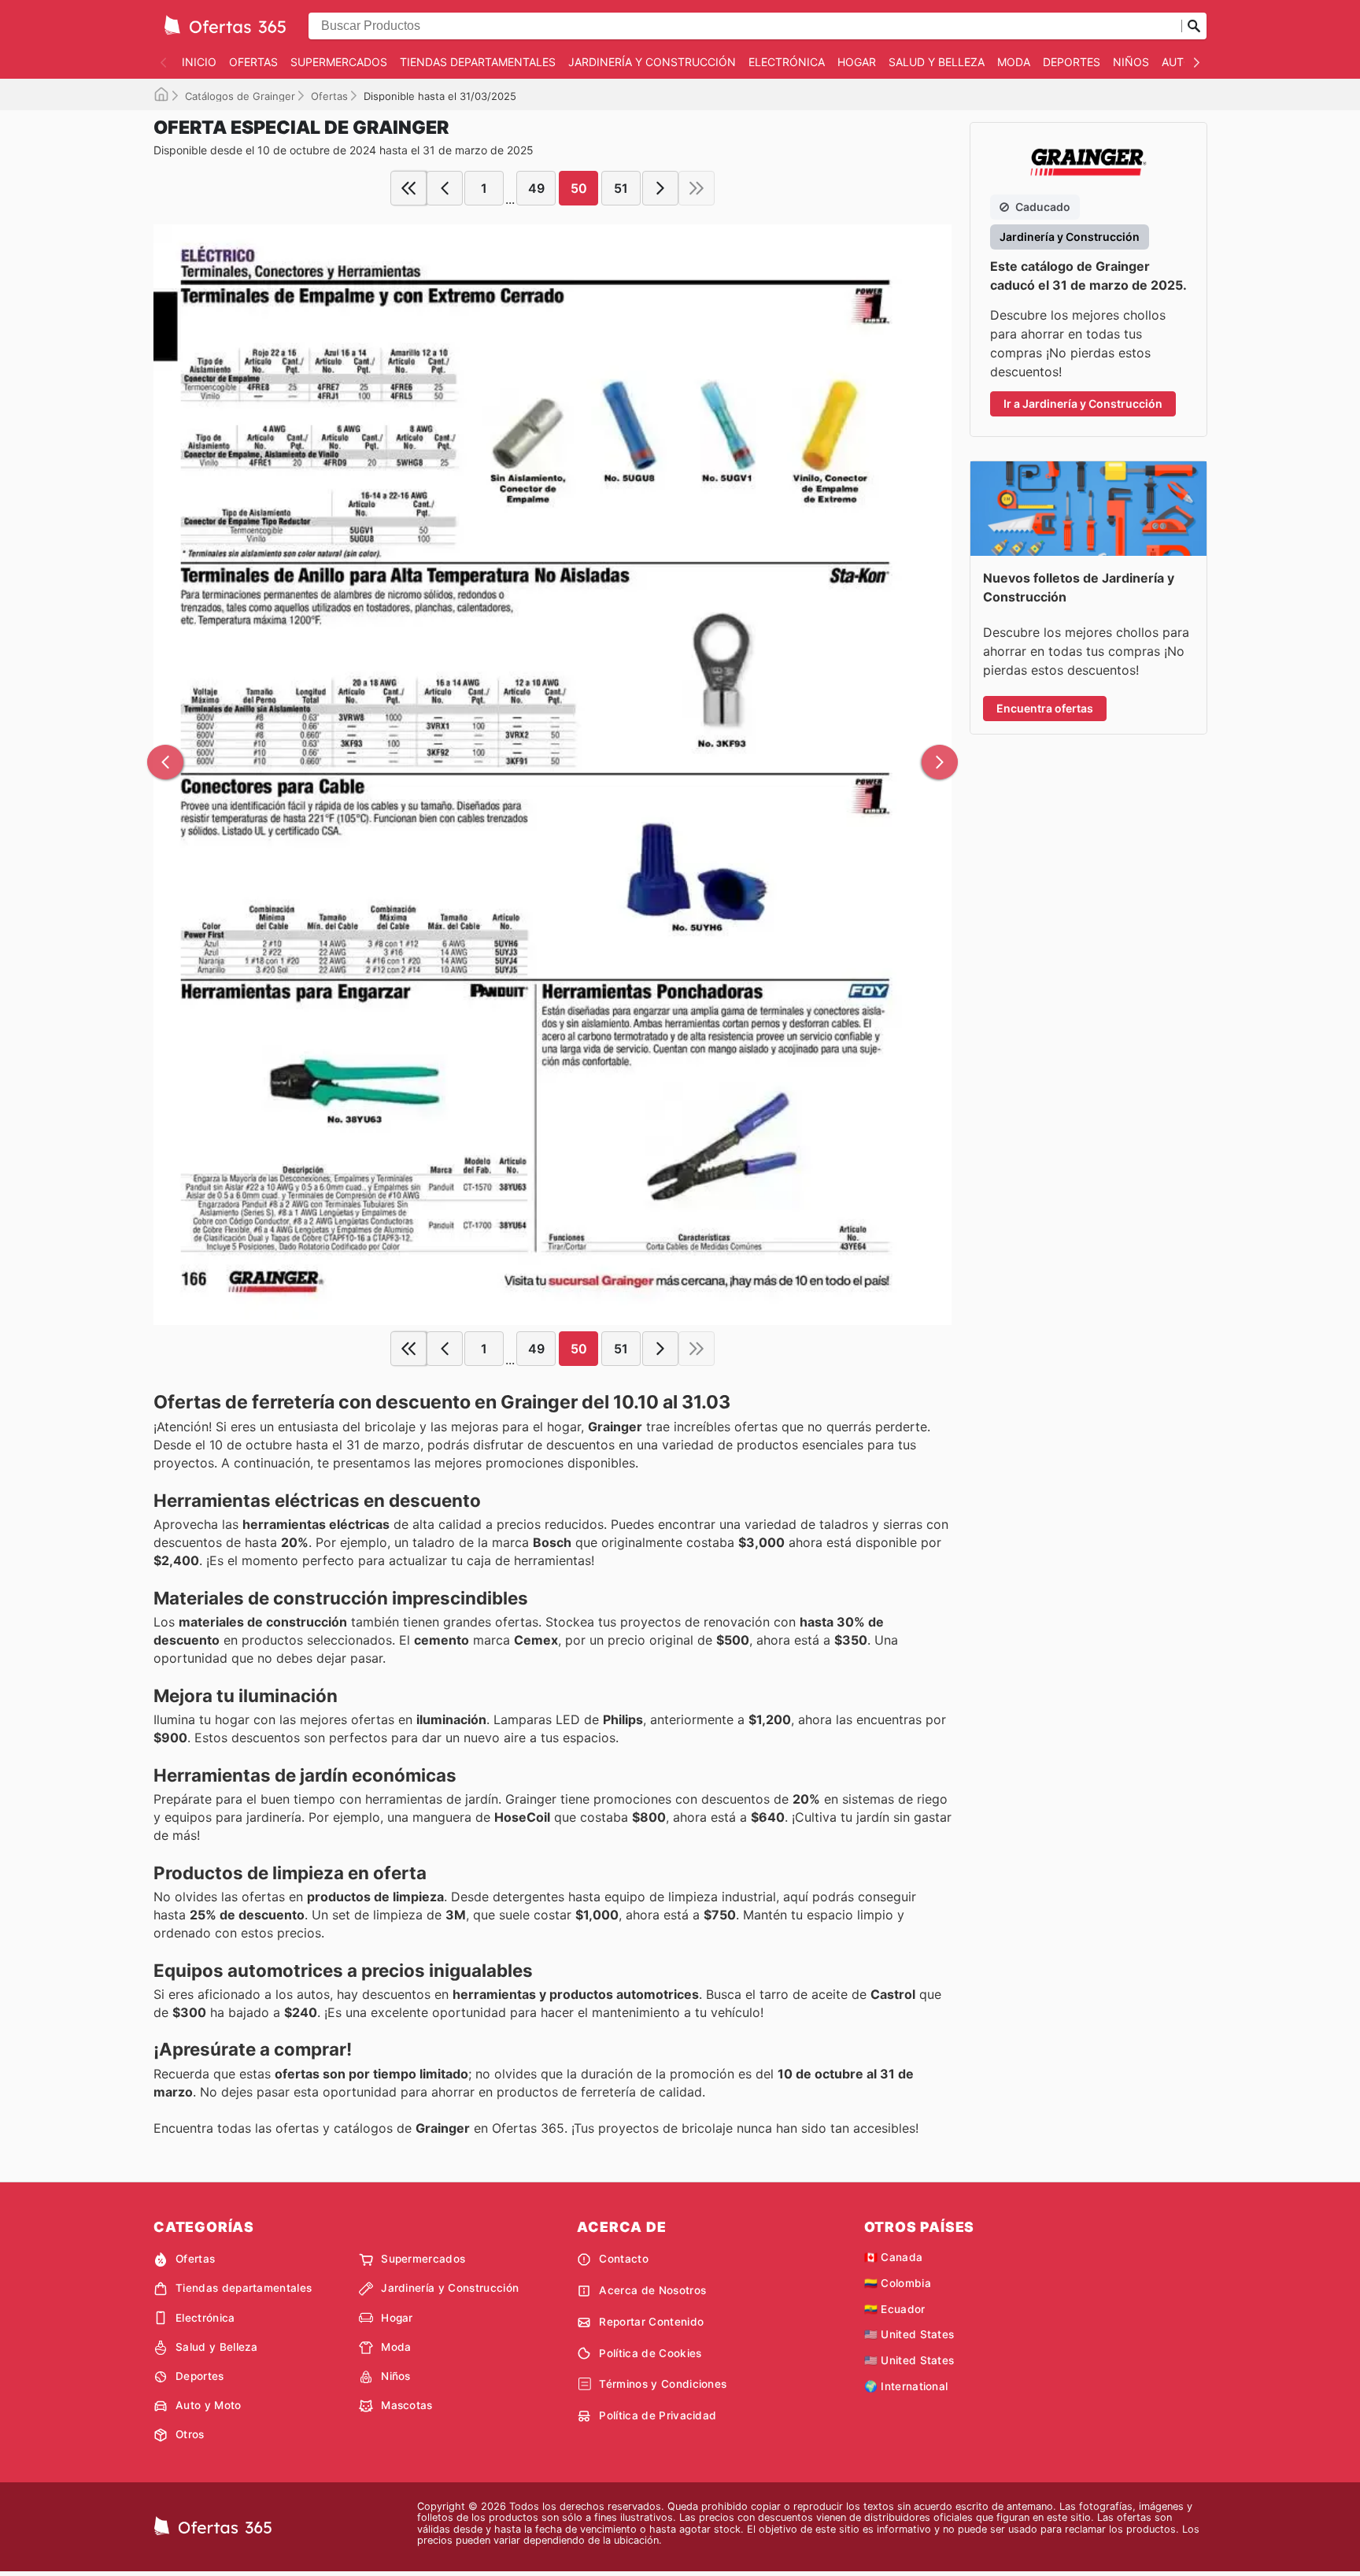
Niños (1131, 62)
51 (621, 188)
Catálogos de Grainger (240, 96)
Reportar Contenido (651, 2322)
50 (579, 188)
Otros (190, 2434)
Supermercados (339, 62)
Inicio (199, 62)
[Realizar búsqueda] (1194, 26)
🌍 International (906, 2386)
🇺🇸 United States (909, 2334)
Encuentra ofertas (1045, 708)
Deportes (1072, 62)
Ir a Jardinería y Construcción (1083, 403)
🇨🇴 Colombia (898, 2283)
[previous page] (445, 188)
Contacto (624, 2259)
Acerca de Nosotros (652, 2290)
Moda (1014, 62)
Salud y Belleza (937, 62)
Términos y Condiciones (663, 2384)
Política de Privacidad (658, 2415)
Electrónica (787, 62)
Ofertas (253, 62)
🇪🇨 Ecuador (895, 2309)
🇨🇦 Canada (894, 2257)
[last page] (697, 188)
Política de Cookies (650, 2353)
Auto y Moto (209, 2405)
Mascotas (407, 2405)
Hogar (857, 62)
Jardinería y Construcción (652, 62)
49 (536, 188)
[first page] (408, 188)
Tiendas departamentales (478, 62)
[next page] (660, 188)
